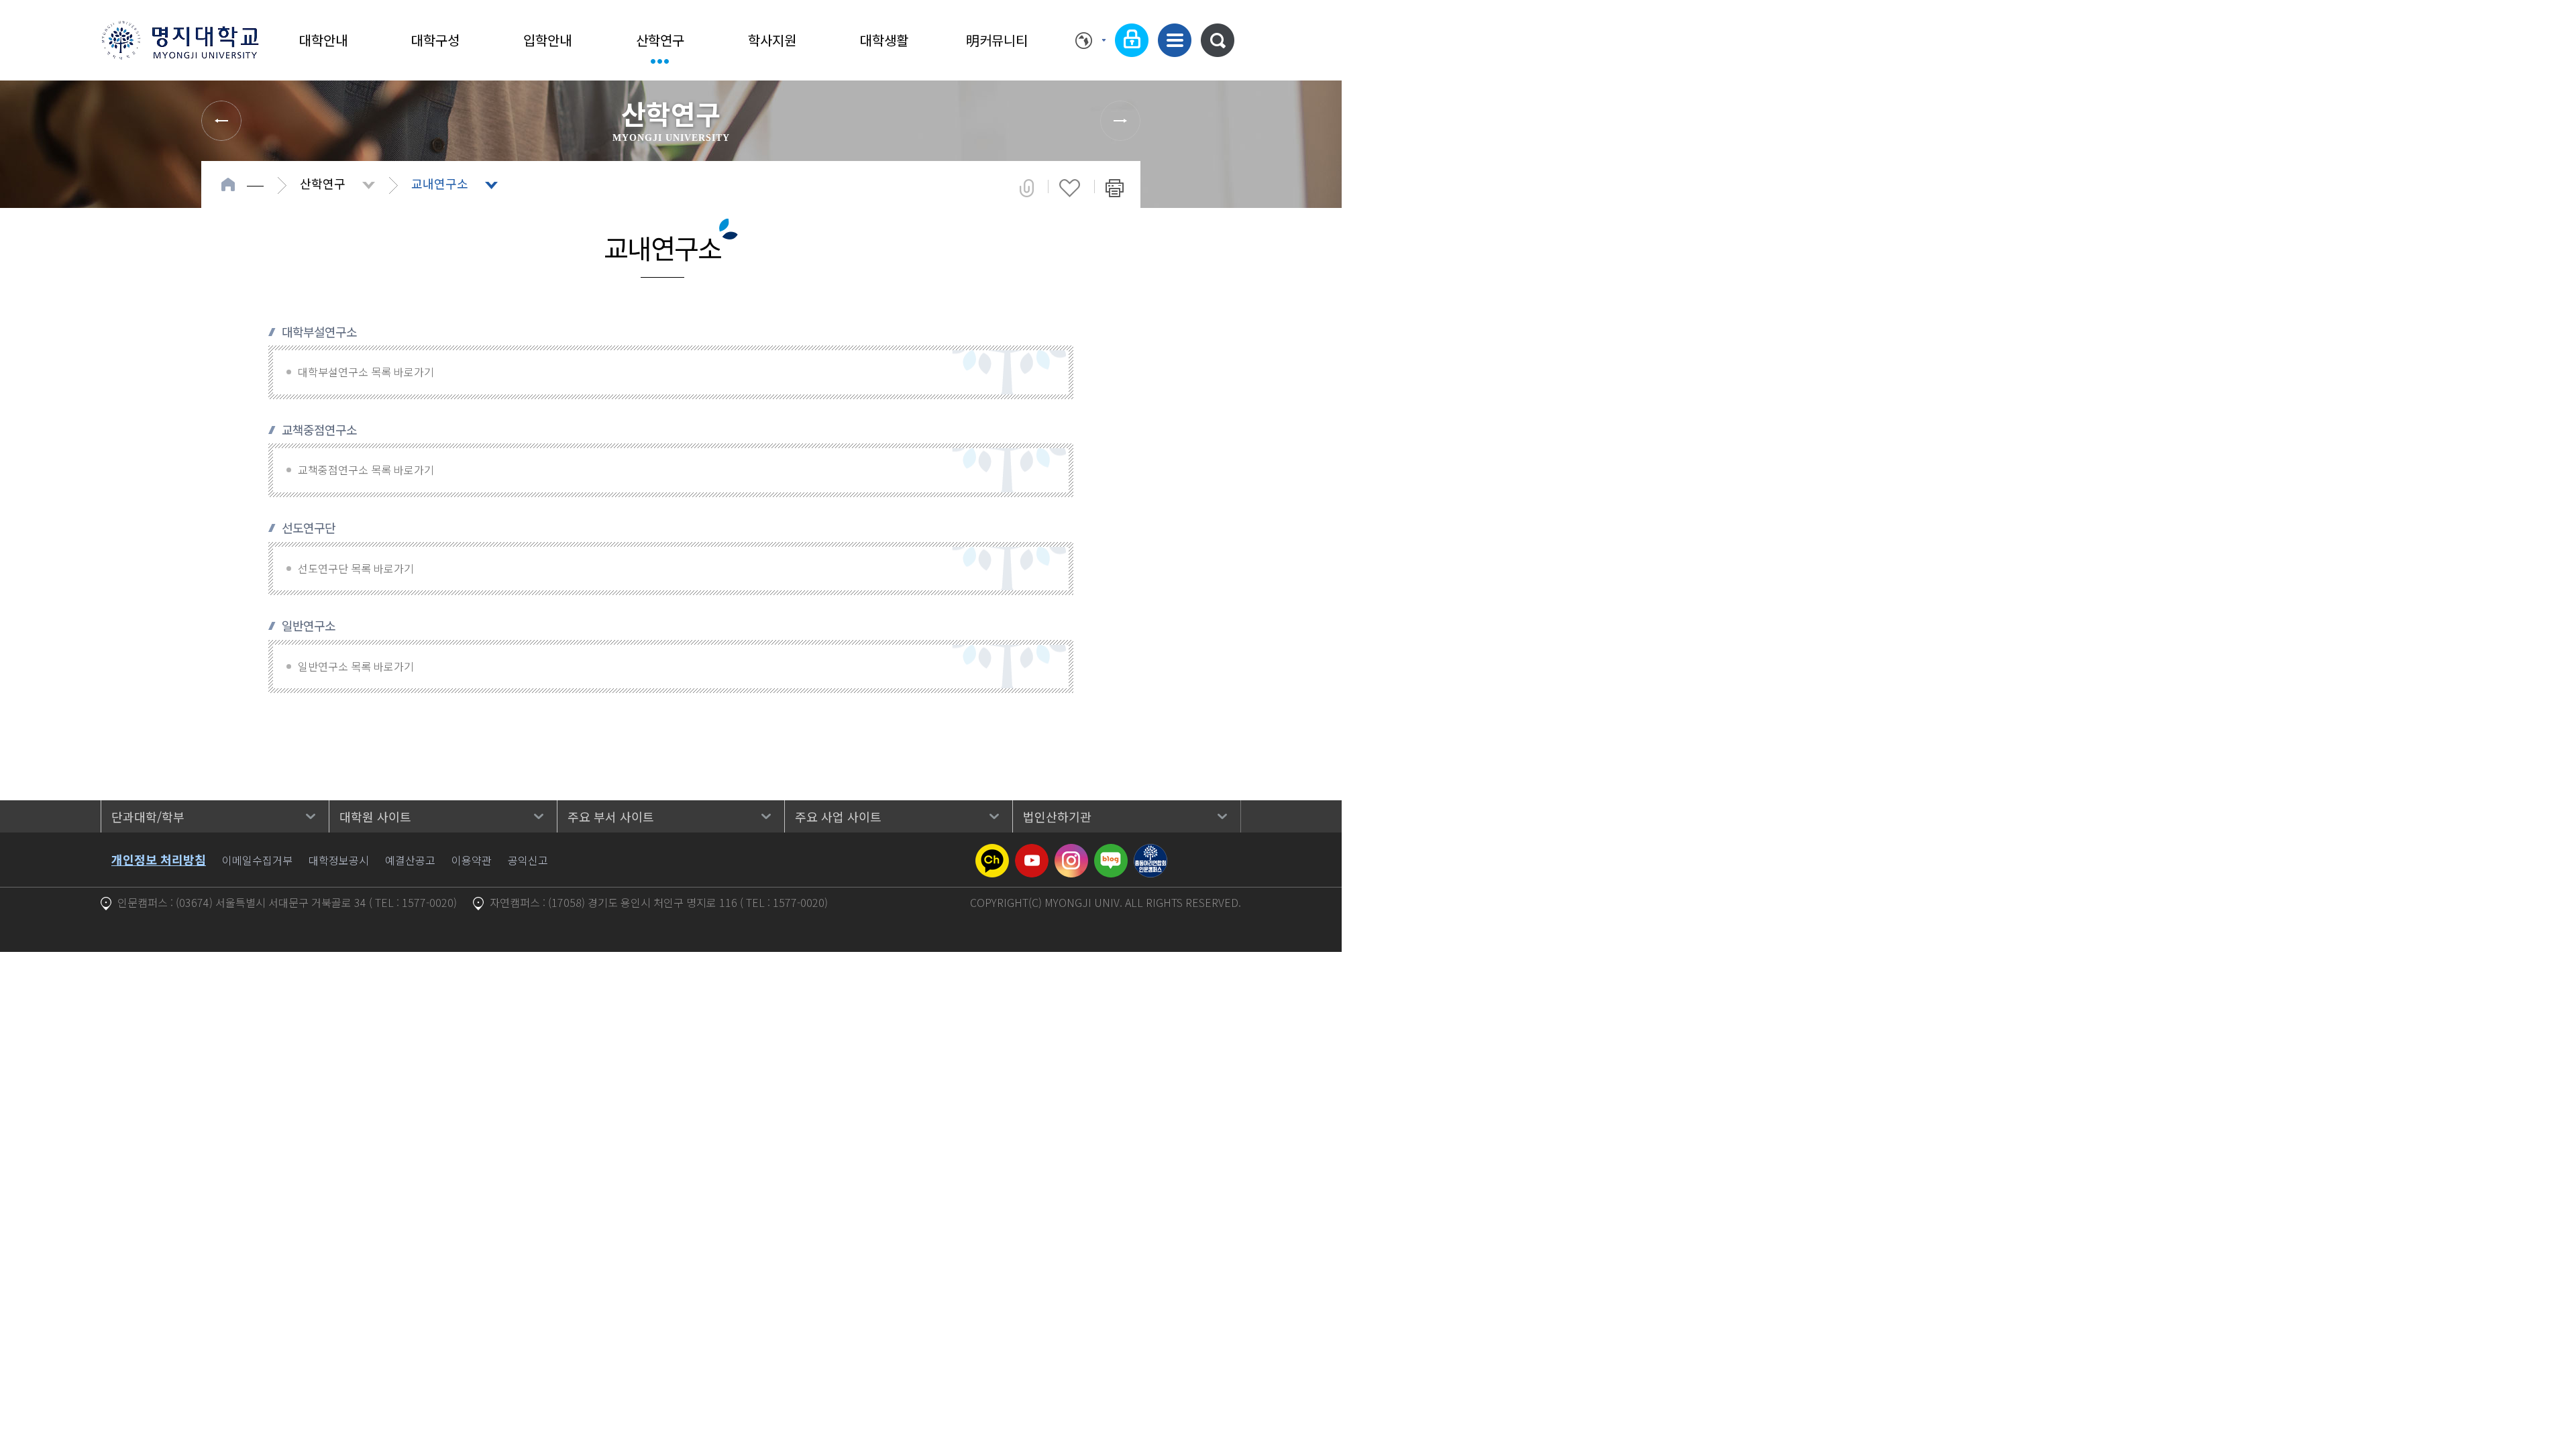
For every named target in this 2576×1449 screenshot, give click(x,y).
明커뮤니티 (997, 40)
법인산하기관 (1057, 816)
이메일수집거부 (257, 860)
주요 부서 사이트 (611, 816)
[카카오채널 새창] (992, 852)
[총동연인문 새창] (1150, 852)
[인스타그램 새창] (1071, 852)
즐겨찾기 (1070, 188)
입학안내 (547, 40)
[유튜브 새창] (1032, 852)
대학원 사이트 (375, 816)
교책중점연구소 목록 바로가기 (366, 470)
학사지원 (772, 40)
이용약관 (472, 860)
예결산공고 (410, 860)
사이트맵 (1175, 40)
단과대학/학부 (148, 816)
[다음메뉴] (1120, 121)
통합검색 (1218, 40)
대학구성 (435, 40)
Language (1090, 40)
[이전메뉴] (221, 121)
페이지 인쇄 (1115, 188)
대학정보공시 (339, 860)
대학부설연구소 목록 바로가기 (366, 372)
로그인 (1132, 40)
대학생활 (884, 40)
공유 (1027, 188)
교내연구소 (440, 183)
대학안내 (323, 40)
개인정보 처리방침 (159, 859)
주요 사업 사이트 (838, 816)
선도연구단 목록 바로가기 (356, 568)
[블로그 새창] (1111, 852)
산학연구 (660, 40)
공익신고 (528, 860)
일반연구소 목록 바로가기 (356, 666)
